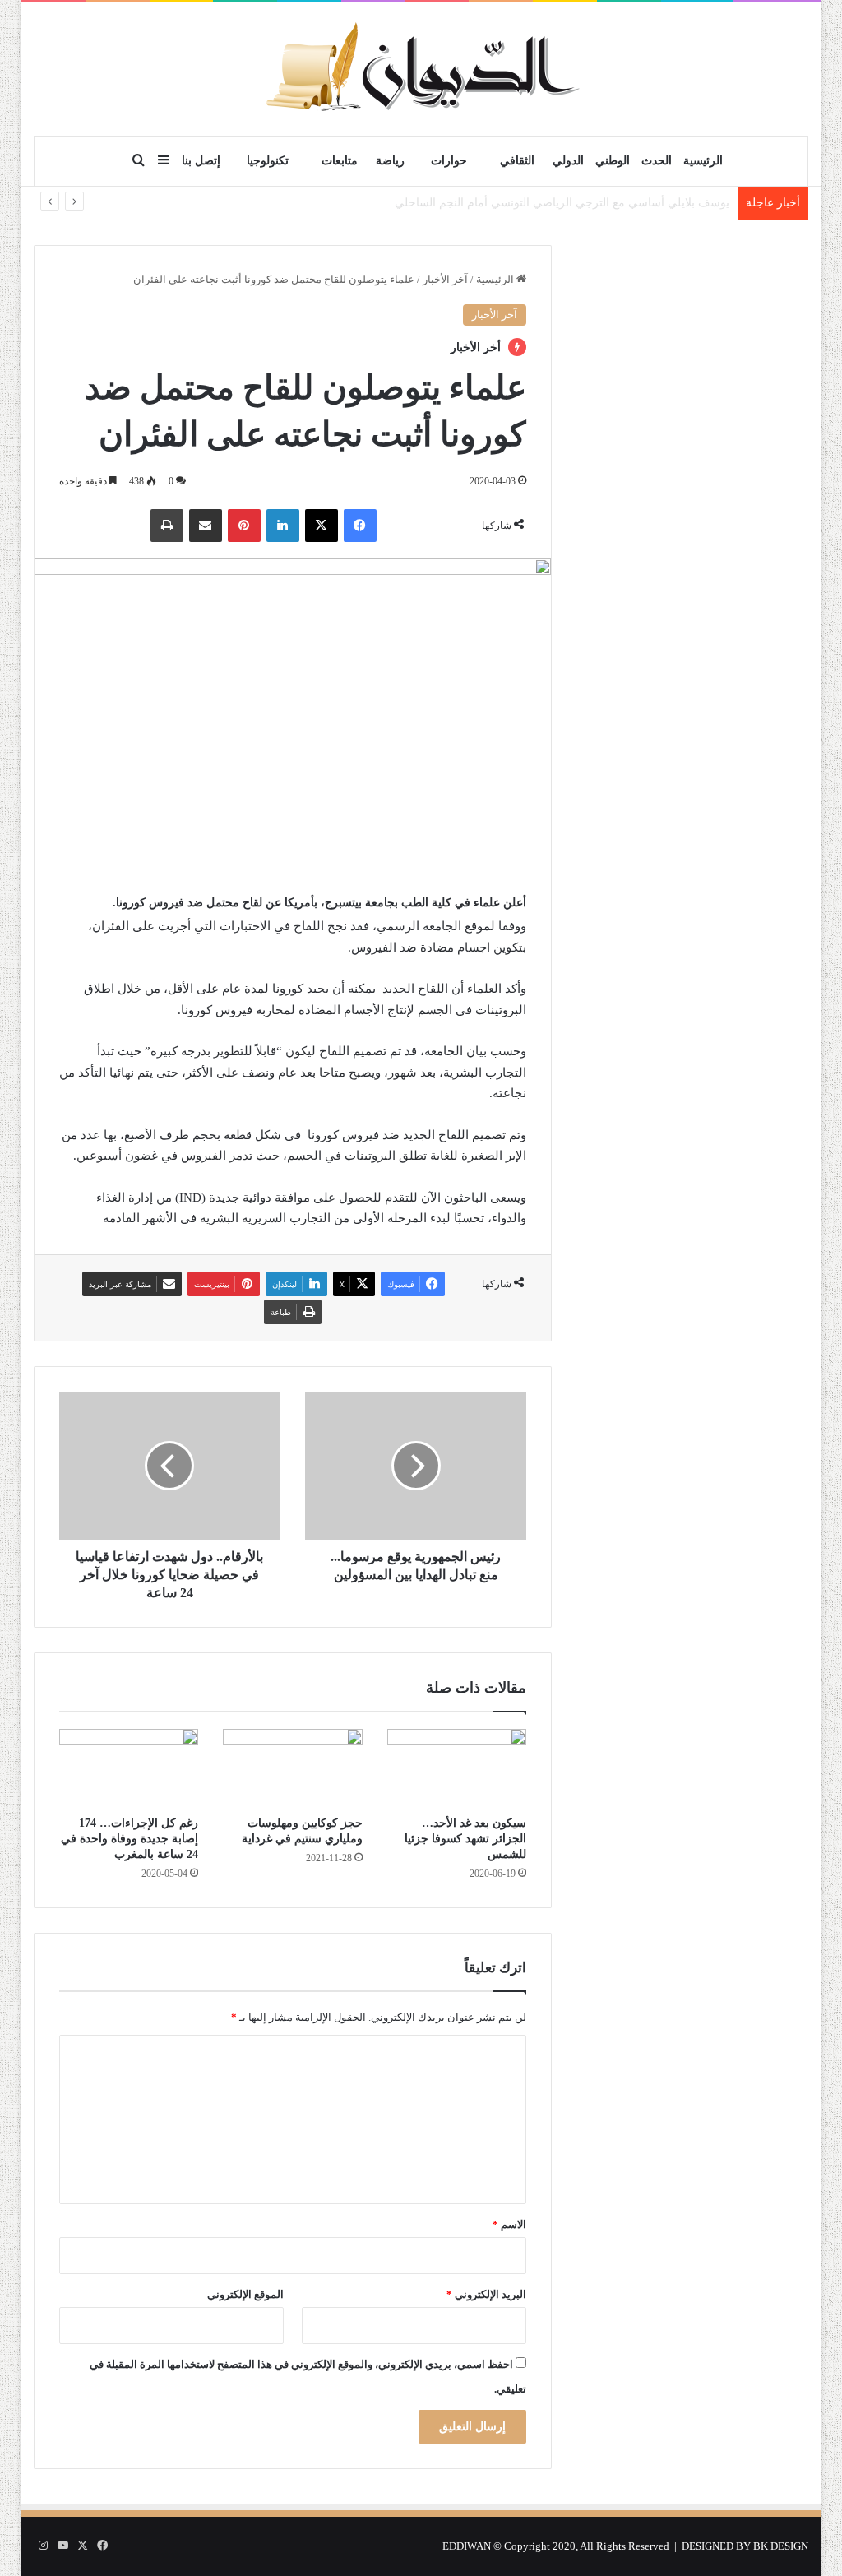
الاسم (509, 2224)
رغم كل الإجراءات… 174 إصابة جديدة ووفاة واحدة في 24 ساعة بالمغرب (130, 1839)
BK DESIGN (781, 2546)
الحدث (657, 161)
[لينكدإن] (283, 526)
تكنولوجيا (268, 161)
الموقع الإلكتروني (245, 2294)
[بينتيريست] (244, 526)
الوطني (613, 161)
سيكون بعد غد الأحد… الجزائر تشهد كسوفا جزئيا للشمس (465, 1839)
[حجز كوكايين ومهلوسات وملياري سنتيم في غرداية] (293, 1768)
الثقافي (517, 161)
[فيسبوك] (360, 526)
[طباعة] (167, 526)
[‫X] (322, 526)
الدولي (568, 161)
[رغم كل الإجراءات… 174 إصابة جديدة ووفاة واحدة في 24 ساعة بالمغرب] (129, 1768)
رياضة (390, 161)
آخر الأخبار (445, 279)
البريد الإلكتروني (486, 2294)
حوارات (449, 161)
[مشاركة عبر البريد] (206, 526)
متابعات (340, 161)
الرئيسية (703, 161)
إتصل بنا (201, 161)
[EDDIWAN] (421, 69)
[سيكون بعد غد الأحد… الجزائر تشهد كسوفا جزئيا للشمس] (457, 1768)
